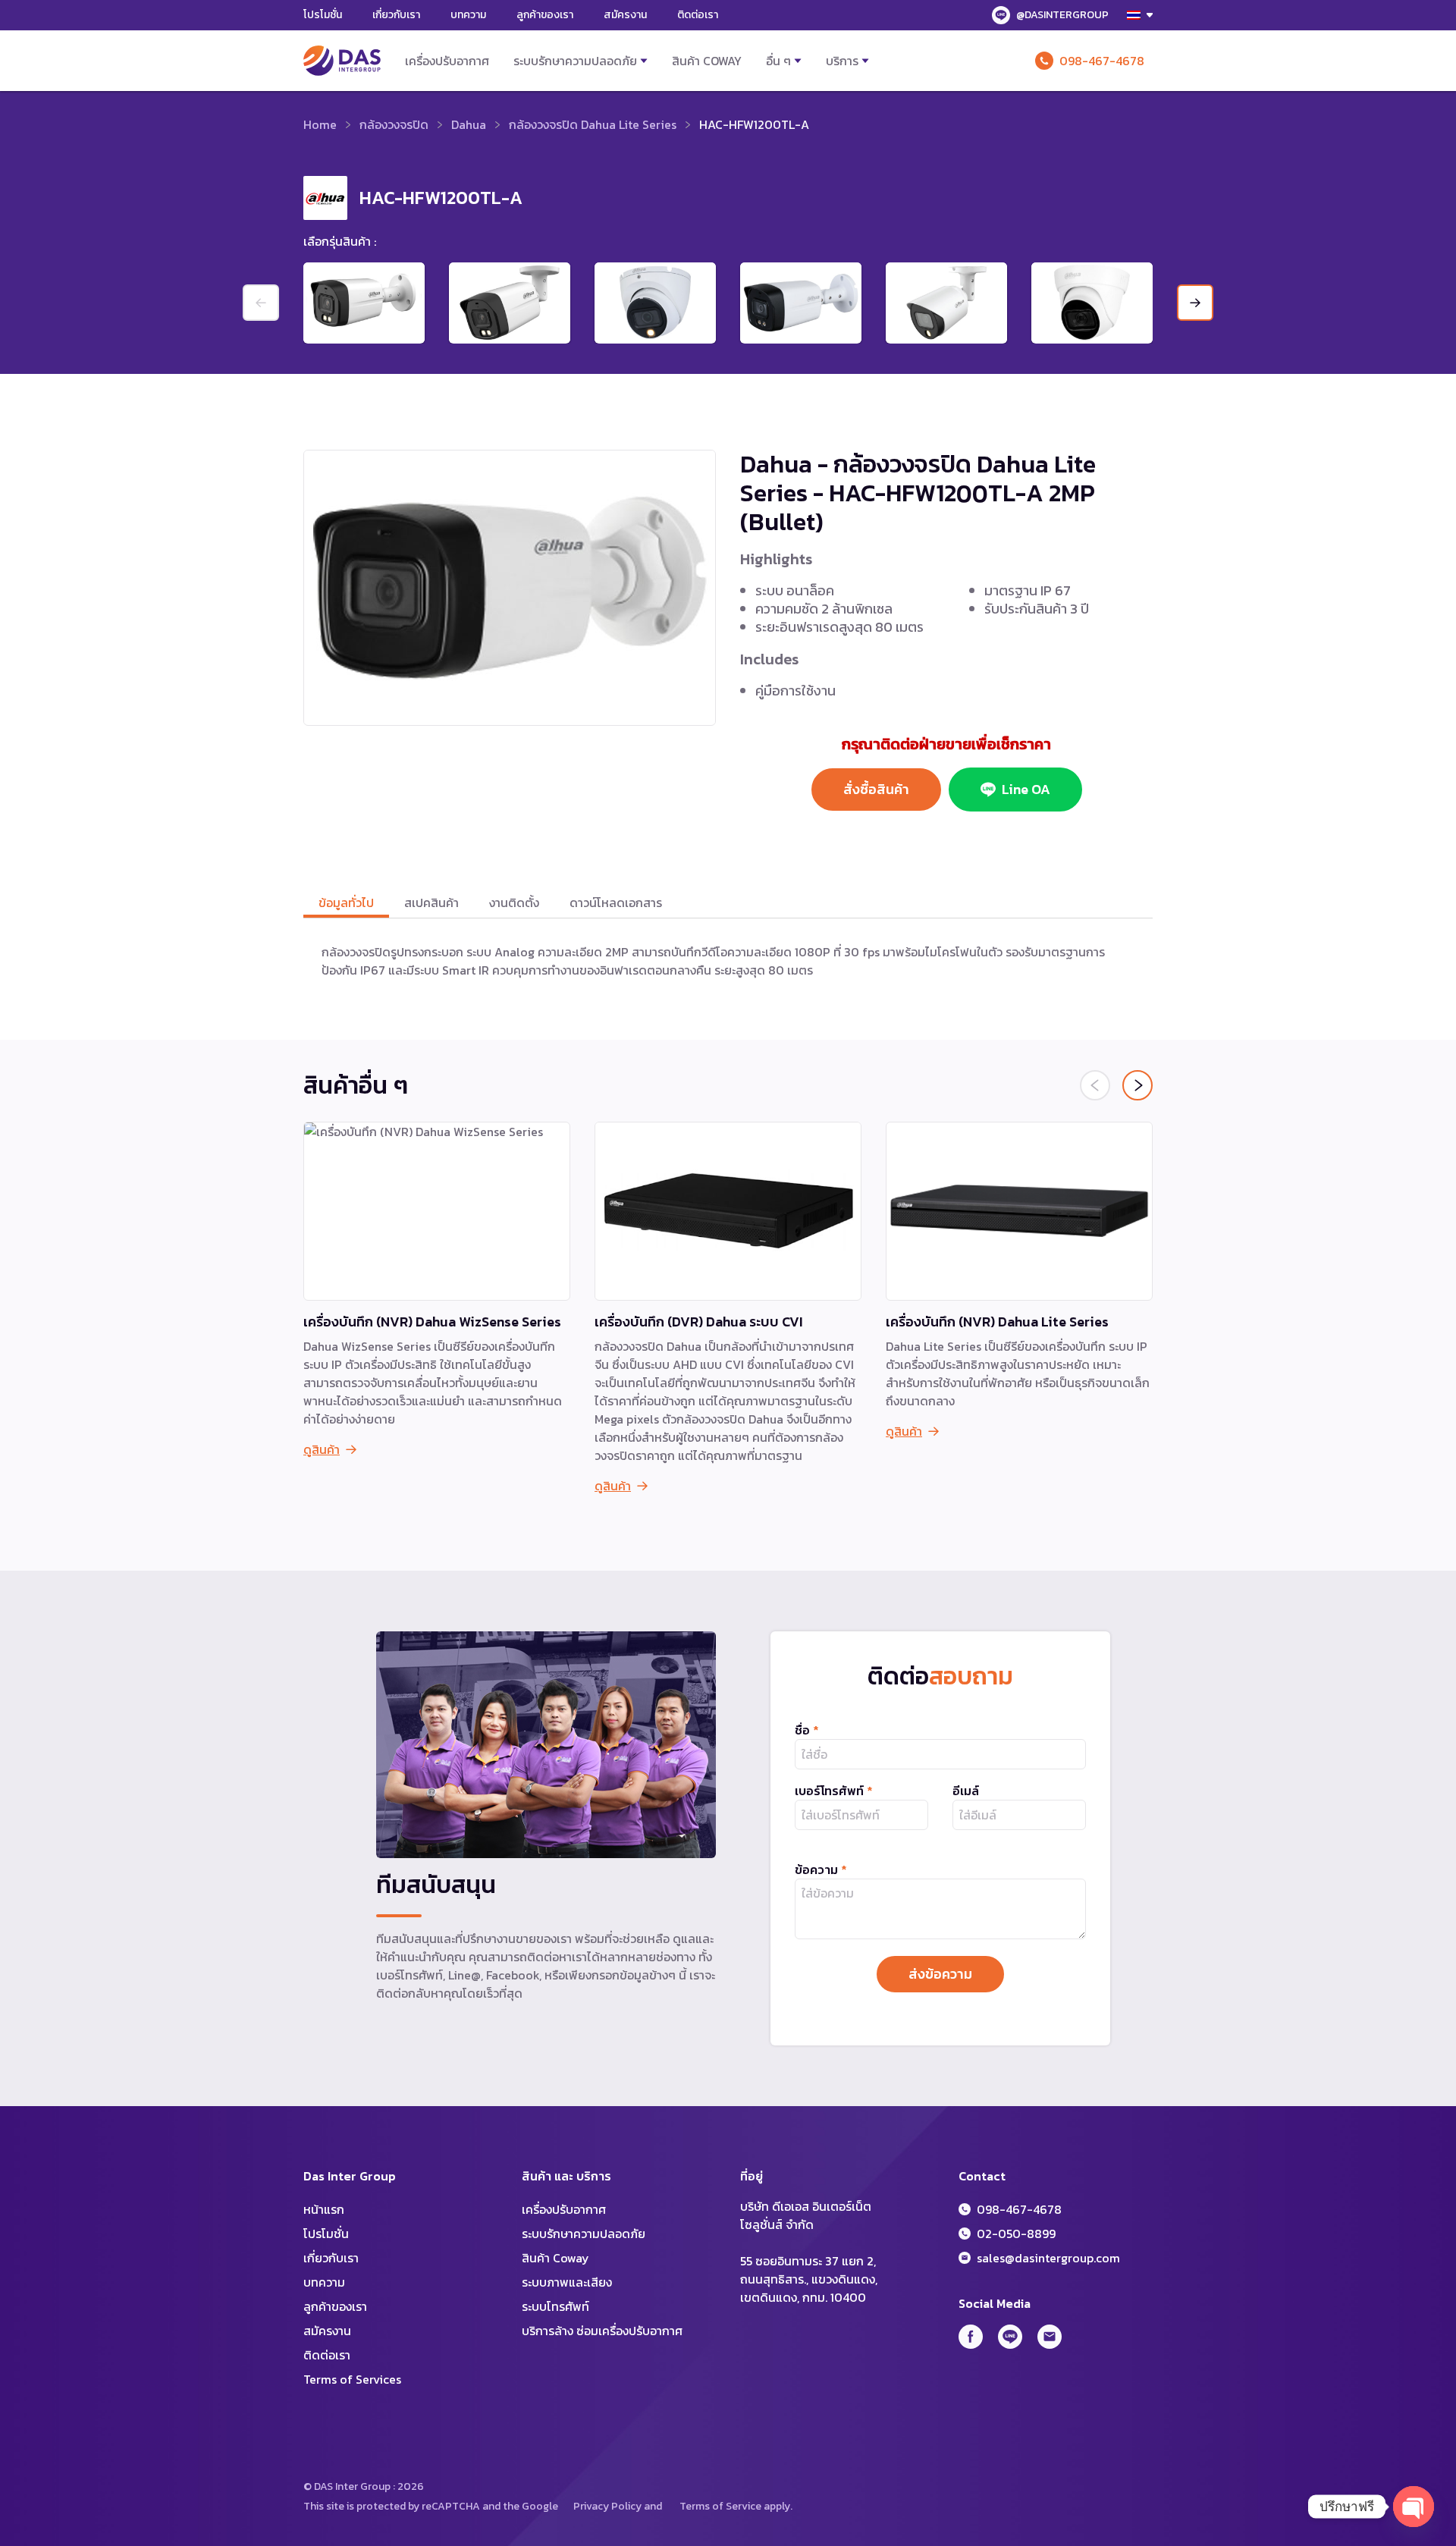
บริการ (842, 61)
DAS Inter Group (342, 61)
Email (1050, 2337)
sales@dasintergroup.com (1048, 2258)
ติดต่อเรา (698, 15)
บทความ (468, 15)
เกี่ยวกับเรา (396, 15)
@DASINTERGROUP (1062, 15)
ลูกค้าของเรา (545, 15)
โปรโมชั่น (323, 15)
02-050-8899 (1016, 2234)
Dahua (469, 124)
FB (971, 2337)
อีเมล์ (966, 1791)
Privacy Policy (607, 2506)
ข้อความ (821, 1869)
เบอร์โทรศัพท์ (834, 1791)
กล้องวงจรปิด (394, 124)
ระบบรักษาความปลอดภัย (575, 61)
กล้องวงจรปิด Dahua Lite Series (593, 124)
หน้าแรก (324, 2209)
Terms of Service (720, 2506)
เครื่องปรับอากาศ (447, 61)
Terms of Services (352, 2379)
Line (1010, 2337)
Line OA (1026, 789)
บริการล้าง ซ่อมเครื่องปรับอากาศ (602, 2331)
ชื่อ (807, 1730)
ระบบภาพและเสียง (567, 2282)
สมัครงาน (625, 15)
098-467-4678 (1102, 61)
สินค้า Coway (707, 61)
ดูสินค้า (322, 1449)
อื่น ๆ (778, 61)
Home (320, 124)
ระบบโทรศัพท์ (555, 2306)
